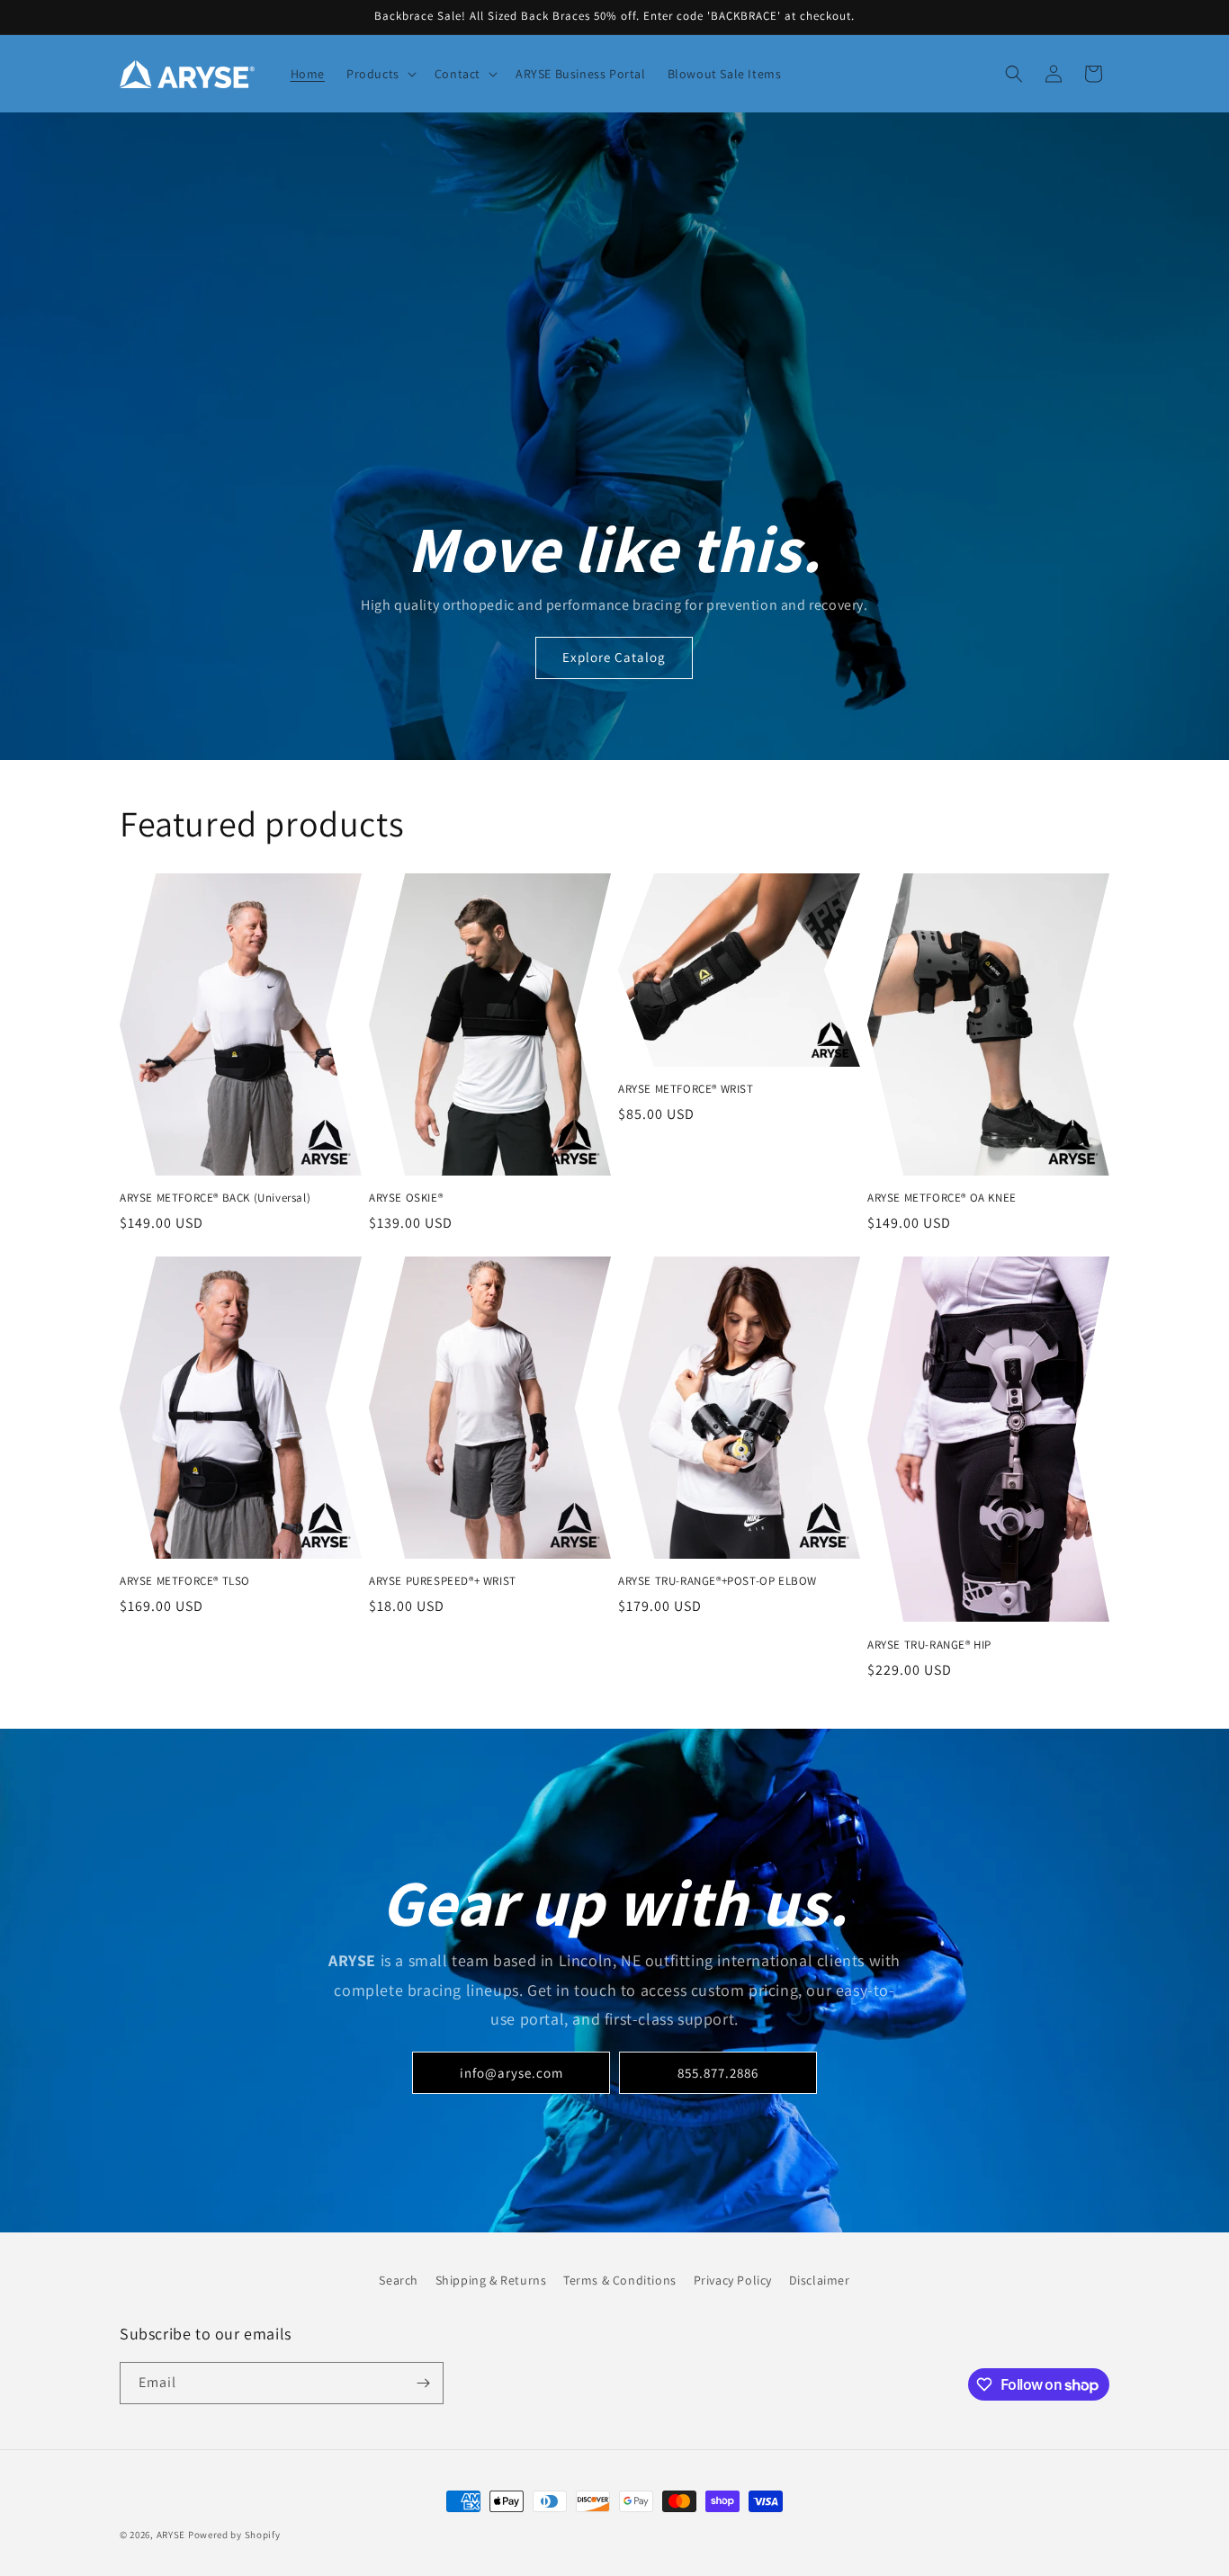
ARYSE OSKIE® (406, 1198)
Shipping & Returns (491, 2280)
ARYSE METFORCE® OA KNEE (942, 1198)
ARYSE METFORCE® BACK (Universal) (215, 1198)
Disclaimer (820, 2280)
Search (399, 2280)
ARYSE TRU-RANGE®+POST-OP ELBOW (718, 1581)
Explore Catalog (614, 658)
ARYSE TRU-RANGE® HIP (929, 1645)
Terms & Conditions (620, 2280)
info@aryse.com (511, 2073)
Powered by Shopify (234, 2535)
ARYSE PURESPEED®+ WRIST (443, 1581)
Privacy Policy (733, 2280)
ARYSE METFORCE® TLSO (185, 1581)
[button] (380, 74)
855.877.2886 (718, 2073)
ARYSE (171, 2535)
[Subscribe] (423, 2383)
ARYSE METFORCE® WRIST (686, 1089)
